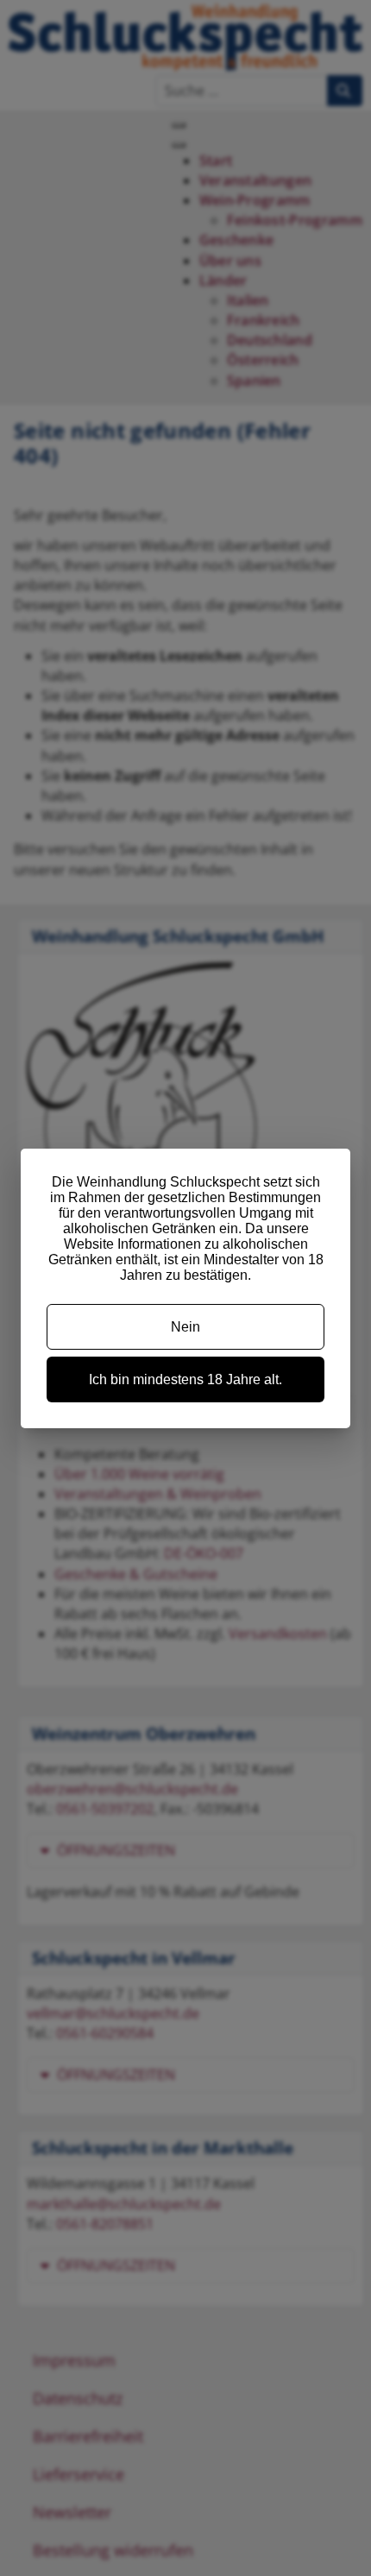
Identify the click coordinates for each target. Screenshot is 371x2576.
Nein (185, 1327)
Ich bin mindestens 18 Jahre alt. (185, 1379)
